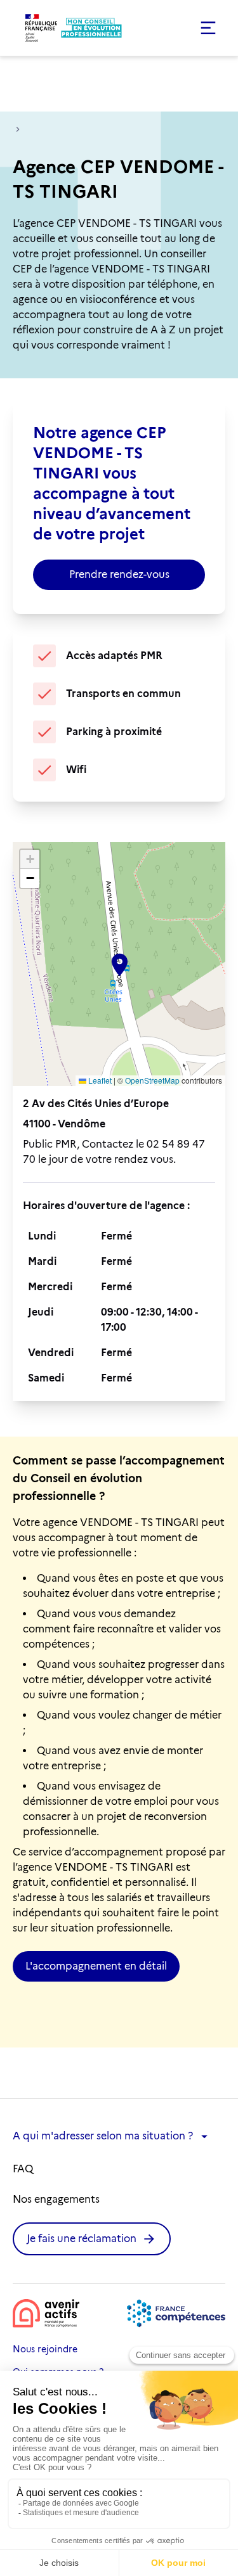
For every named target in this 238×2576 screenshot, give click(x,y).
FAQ (23, 2169)
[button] (176, 28)
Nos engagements (56, 2199)
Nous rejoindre (45, 2349)
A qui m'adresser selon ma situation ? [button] (103, 2136)
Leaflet (99, 1080)
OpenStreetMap (152, 1080)
